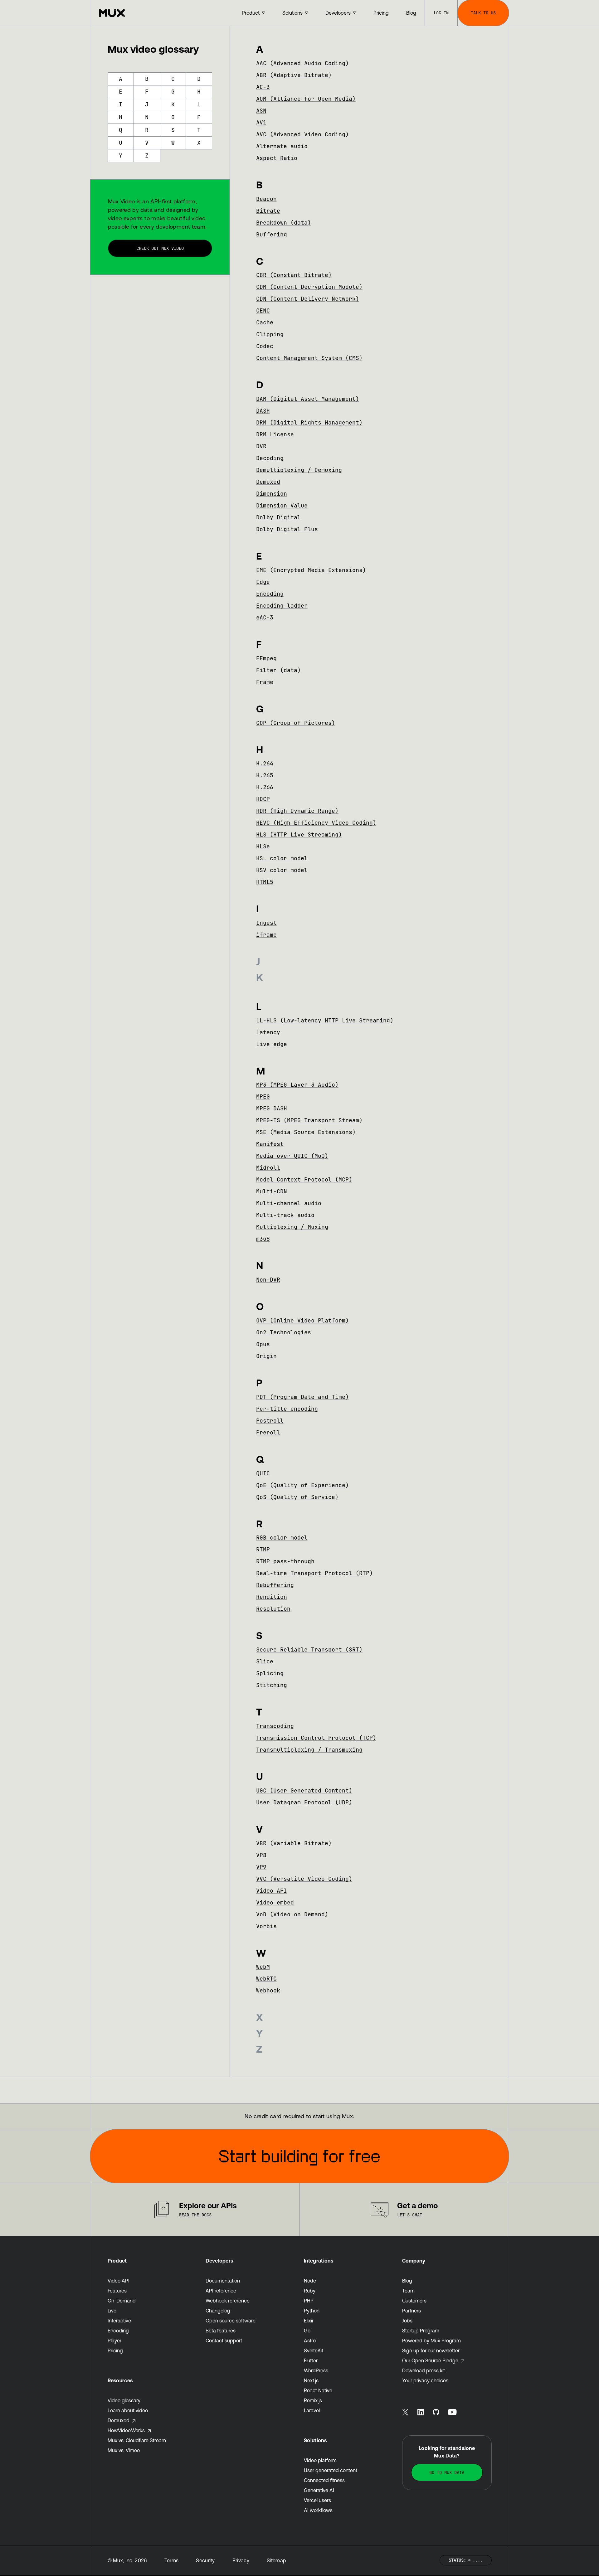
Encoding (270, 594)
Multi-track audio (285, 1215)
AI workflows (318, 2510)
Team (408, 2291)
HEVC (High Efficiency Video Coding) (316, 823)
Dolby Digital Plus (287, 529)
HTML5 (265, 882)
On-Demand (122, 2301)
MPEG (263, 1096)
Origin (266, 1356)
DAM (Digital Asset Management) (308, 399)
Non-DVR (268, 1280)
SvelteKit (314, 2350)
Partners (412, 2311)
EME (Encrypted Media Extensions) (311, 570)
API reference (221, 2291)
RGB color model (282, 1538)
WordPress (316, 2370)
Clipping (270, 334)
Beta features (221, 2331)
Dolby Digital (278, 517)
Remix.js (313, 2400)
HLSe (263, 846)
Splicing (270, 1673)
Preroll (268, 1432)
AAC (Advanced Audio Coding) (302, 63)
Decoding (270, 458)
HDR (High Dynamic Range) (297, 811)
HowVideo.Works (126, 2430)
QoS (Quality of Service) (297, 1497)
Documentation (223, 2281)
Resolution (273, 1609)
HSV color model (282, 870)
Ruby (310, 2291)
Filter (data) (278, 670)
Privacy (241, 2560)
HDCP (263, 799)
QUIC (263, 1473)
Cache (265, 322)
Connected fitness (324, 2480)
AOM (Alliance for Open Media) (306, 99)
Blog (407, 2281)
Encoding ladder (282, 606)
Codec (265, 346)
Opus (263, 1344)
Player (114, 2341)
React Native (318, 2390)
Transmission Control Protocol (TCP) (316, 1738)
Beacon (266, 199)
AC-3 (263, 87)
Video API (272, 1891)
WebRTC (266, 1979)
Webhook (268, 1990)
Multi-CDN (272, 1191)
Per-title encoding (287, 1409)
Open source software (231, 2321)
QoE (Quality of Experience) (302, 1485)
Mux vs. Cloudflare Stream (137, 2440)
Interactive (119, 2321)
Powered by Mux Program (431, 2341)
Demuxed (268, 482)
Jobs (407, 2321)
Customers (414, 2301)
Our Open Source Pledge (430, 2360)
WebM (263, 1967)
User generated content (331, 2470)
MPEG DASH (272, 1108)
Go (307, 2331)
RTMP (263, 1549)
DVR (261, 446)
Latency (268, 1032)
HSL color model (282, 858)
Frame (265, 682)
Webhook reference (228, 2301)
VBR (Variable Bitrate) (294, 1843)
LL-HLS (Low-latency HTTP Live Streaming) (325, 1020)
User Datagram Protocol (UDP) (304, 1802)
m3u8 (263, 1239)
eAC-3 (265, 617)
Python (312, 2311)
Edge (263, 582)
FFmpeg (266, 658)
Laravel (312, 2410)
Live (112, 2311)
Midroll (268, 1168)
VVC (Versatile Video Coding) (304, 1879)
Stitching (272, 1685)
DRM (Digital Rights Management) (309, 422)
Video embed (275, 1902)
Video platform (320, 2460)
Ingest (266, 923)
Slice (265, 1661)
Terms (172, 2560)
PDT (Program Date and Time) (302, 1397)
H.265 (265, 775)
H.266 (265, 787)
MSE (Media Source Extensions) (306, 1132)
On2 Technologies (284, 1332)
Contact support (224, 2341)
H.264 (265, 763)
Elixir (309, 2321)
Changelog (218, 2311)
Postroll (270, 1421)
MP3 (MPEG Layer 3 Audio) (297, 1085)
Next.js (311, 2380)
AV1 (261, 122)
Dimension (272, 494)
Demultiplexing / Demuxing (299, 470)
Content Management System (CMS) (309, 358)
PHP (309, 2301)
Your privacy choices (425, 2380)
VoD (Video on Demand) (292, 1914)
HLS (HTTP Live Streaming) (299, 834)
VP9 (261, 1867)
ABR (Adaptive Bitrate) (294, 75)
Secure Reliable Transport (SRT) (309, 1649)
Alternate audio (282, 146)
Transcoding (275, 1726)
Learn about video (128, 2410)
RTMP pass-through (285, 1561)
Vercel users (317, 2500)
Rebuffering (275, 1585)
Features (117, 2291)
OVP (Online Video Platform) (302, 1320)
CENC (263, 310)
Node (310, 2281)
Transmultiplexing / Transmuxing (309, 1750)
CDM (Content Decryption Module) (309, 287)
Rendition (272, 1597)
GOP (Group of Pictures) (296, 723)
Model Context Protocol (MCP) (304, 1179)
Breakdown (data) (284, 223)
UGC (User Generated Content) (304, 1790)
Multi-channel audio (289, 1203)
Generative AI (319, 2490)
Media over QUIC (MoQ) (292, 1156)
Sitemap (276, 2560)
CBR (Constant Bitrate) (294, 275)
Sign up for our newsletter (431, 2350)
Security (205, 2560)
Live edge (272, 1044)
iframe (266, 935)
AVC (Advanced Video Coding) (302, 134)
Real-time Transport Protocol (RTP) (314, 1573)
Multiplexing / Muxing (292, 1227)
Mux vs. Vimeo (124, 2450)
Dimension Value (282, 505)
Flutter (311, 2360)
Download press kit (424, 2370)
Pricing (115, 2350)
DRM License (275, 434)
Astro (310, 2341)
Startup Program (421, 2331)
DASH (263, 411)
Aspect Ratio (277, 158)
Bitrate (268, 211)
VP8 (261, 1855)
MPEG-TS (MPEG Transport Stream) (309, 1120)
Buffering (272, 234)
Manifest (270, 1144)
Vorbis (266, 1926)
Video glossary (124, 2400)
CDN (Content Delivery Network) (308, 299)
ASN (261, 111)
